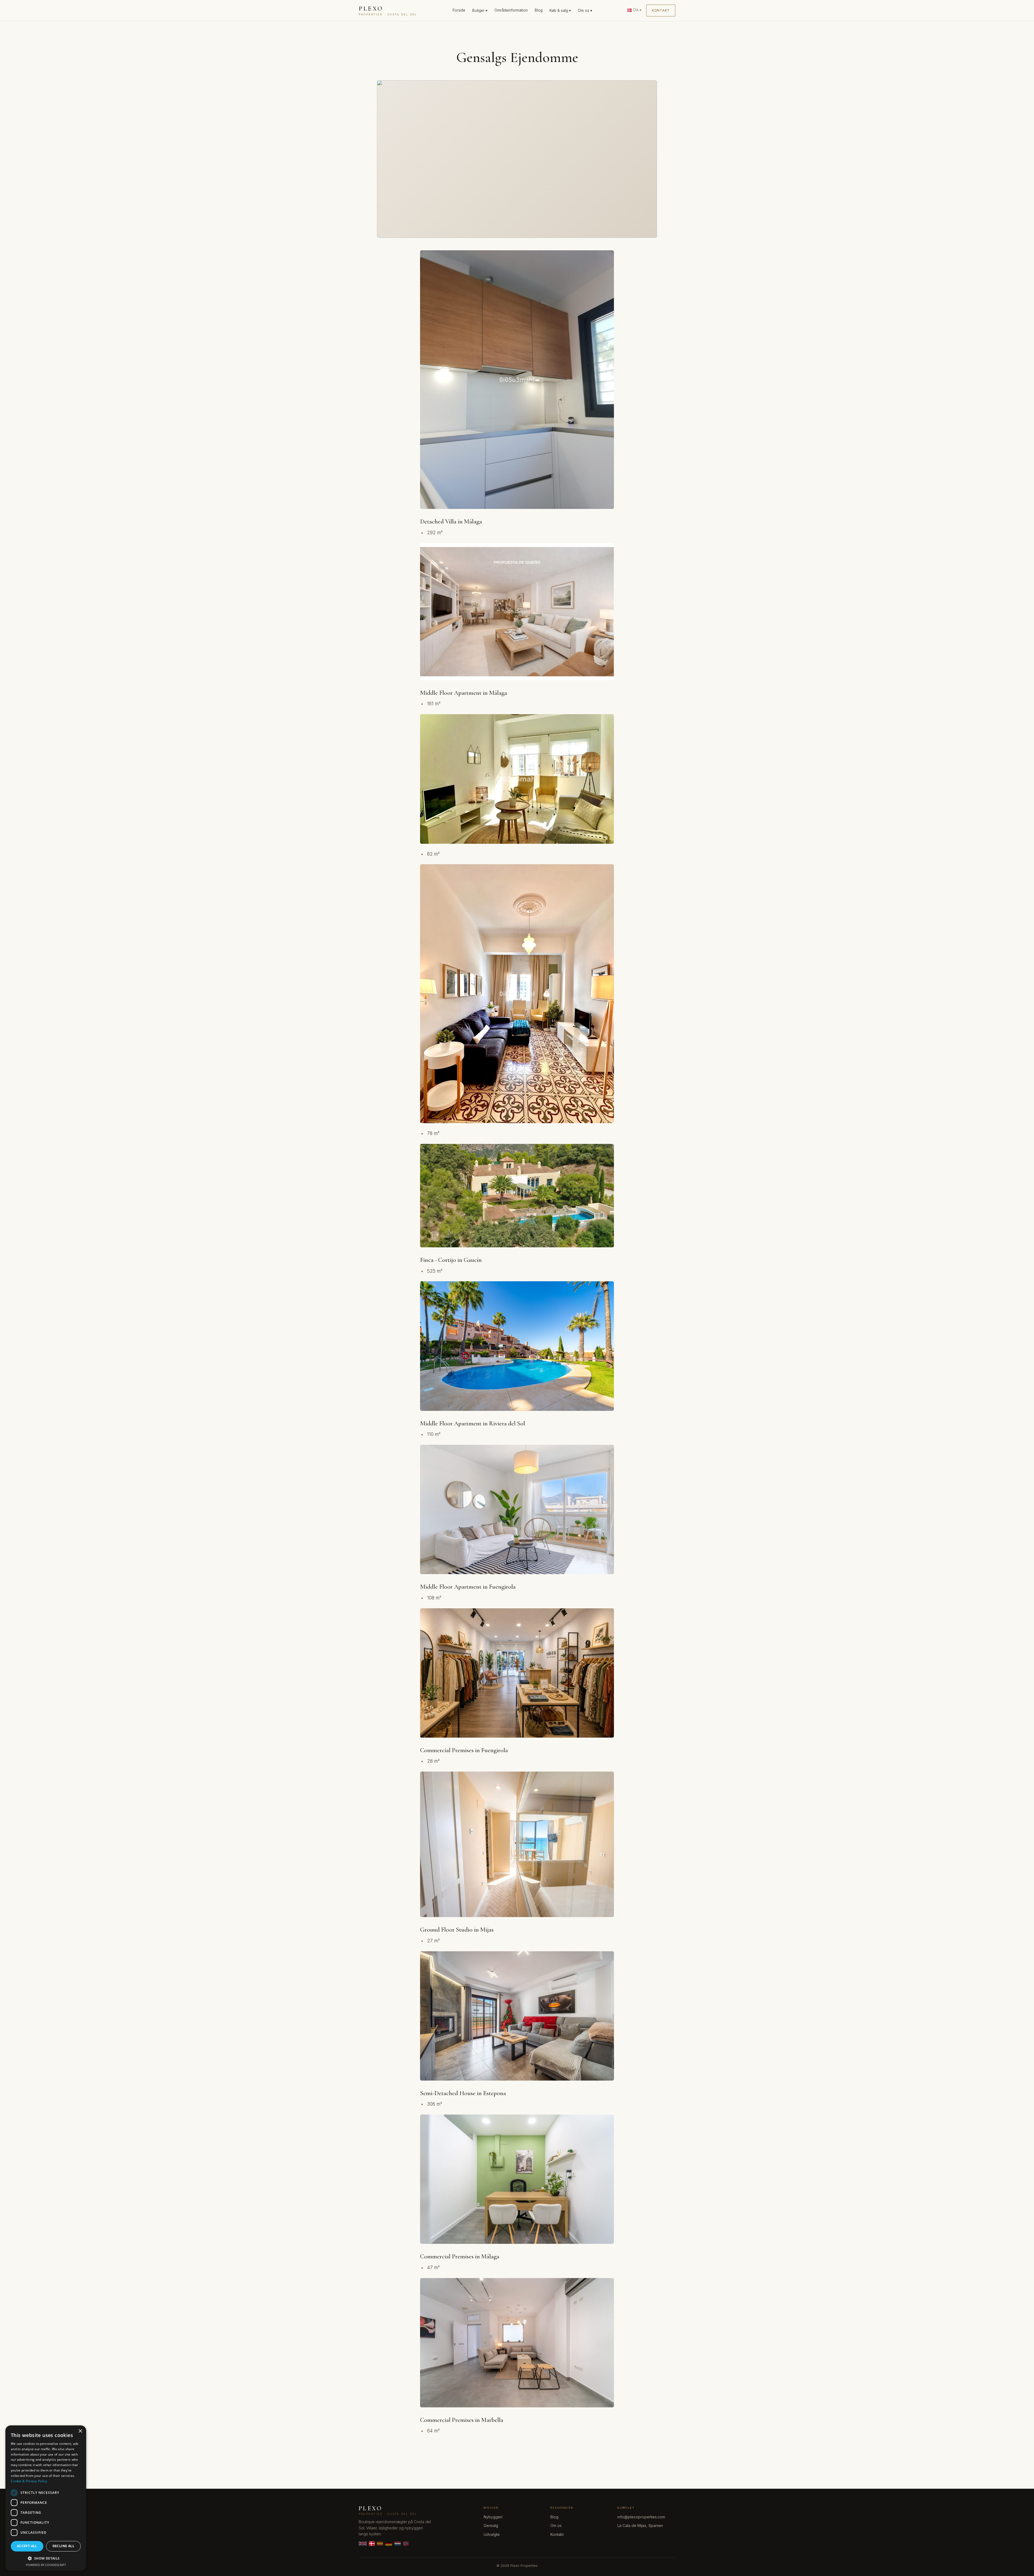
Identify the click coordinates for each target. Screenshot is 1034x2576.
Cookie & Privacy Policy (29, 2481)
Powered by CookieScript (46, 2565)
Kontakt (661, 10)
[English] (363, 2544)
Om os (556, 2525)
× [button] (80, 2431)
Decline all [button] (63, 2546)
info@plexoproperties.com (641, 2517)
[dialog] (46, 2498)
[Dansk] (372, 2544)
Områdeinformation (511, 10)
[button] (46, 2558)
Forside (459, 10)
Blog (539, 10)
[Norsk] (406, 2544)
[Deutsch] (389, 2544)
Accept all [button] (27, 2546)
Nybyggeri (493, 2517)
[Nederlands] (398, 2544)
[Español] (380, 2544)
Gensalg (491, 2525)
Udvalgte (492, 2534)
